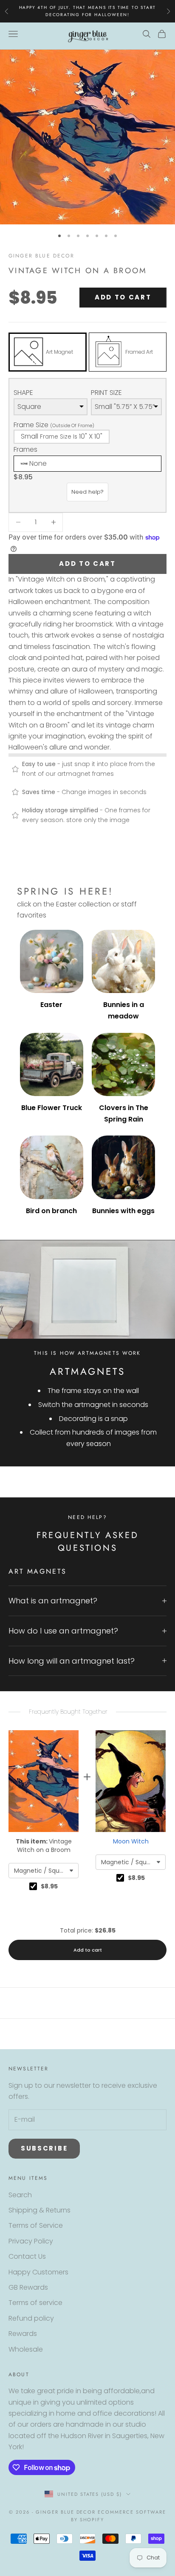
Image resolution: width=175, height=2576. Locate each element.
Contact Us (27, 2256)
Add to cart (123, 297)
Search (20, 2195)
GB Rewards (28, 2287)
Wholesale (26, 2349)
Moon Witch (131, 1841)
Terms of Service (36, 2225)
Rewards (23, 2334)
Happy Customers (38, 2272)
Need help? (87, 492)
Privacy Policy (31, 2241)
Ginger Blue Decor (41, 256)
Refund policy (31, 2318)
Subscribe (44, 2148)
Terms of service (35, 2303)
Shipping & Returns (40, 2210)
